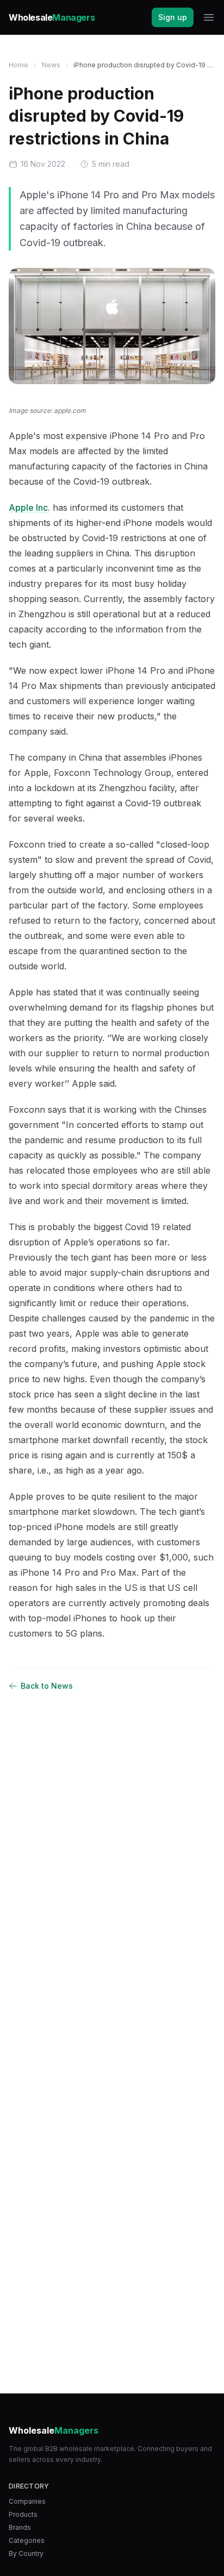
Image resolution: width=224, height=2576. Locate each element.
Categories (27, 2540)
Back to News (47, 1686)
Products (23, 2514)
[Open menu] (209, 17)
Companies (27, 2501)
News (51, 65)
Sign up (173, 17)
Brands (20, 2527)
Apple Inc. (29, 507)
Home (18, 65)
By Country (26, 2553)
